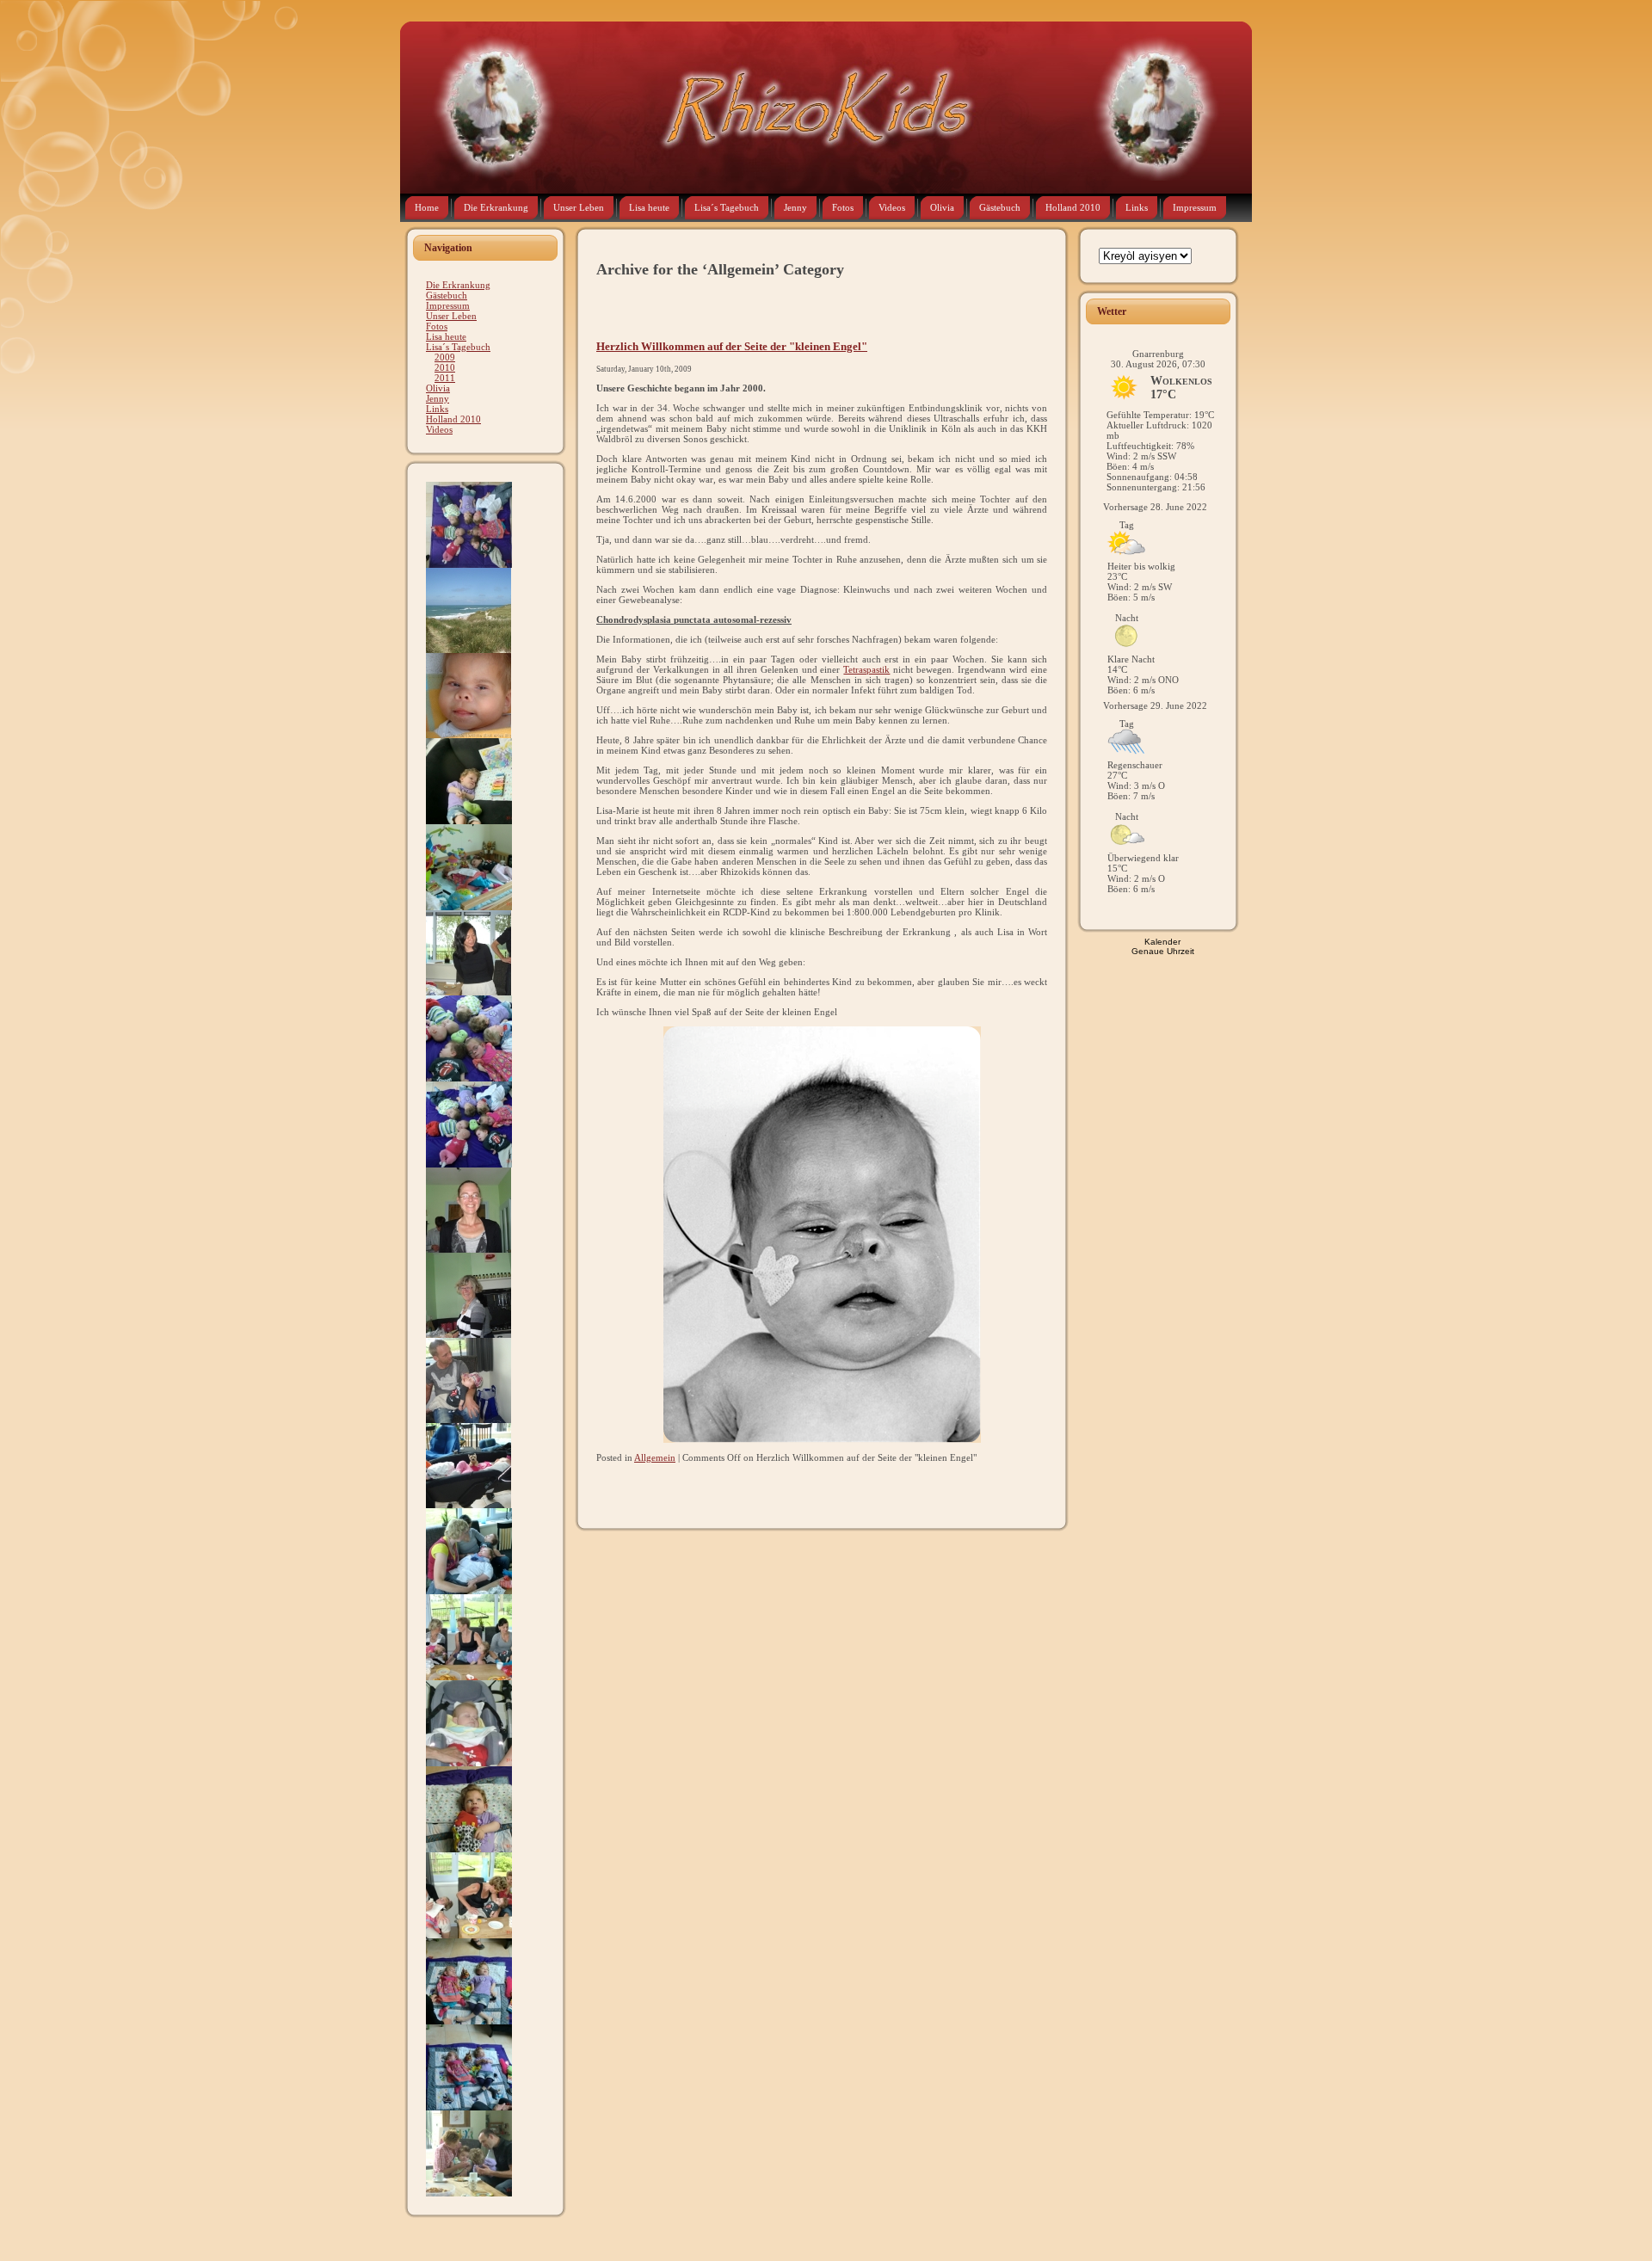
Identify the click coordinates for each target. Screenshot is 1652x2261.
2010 (445, 367)
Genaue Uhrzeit (1163, 951)
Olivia (438, 388)
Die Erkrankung (458, 285)
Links (437, 409)
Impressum (448, 305)
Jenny (438, 398)
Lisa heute (446, 336)
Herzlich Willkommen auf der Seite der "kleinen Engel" (732, 347)
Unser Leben (451, 316)
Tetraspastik (866, 669)
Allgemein (655, 1457)
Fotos (437, 326)
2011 (445, 378)
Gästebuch (447, 295)
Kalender (1162, 942)
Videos (439, 429)
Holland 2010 (453, 419)
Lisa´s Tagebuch (458, 347)
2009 (445, 357)
